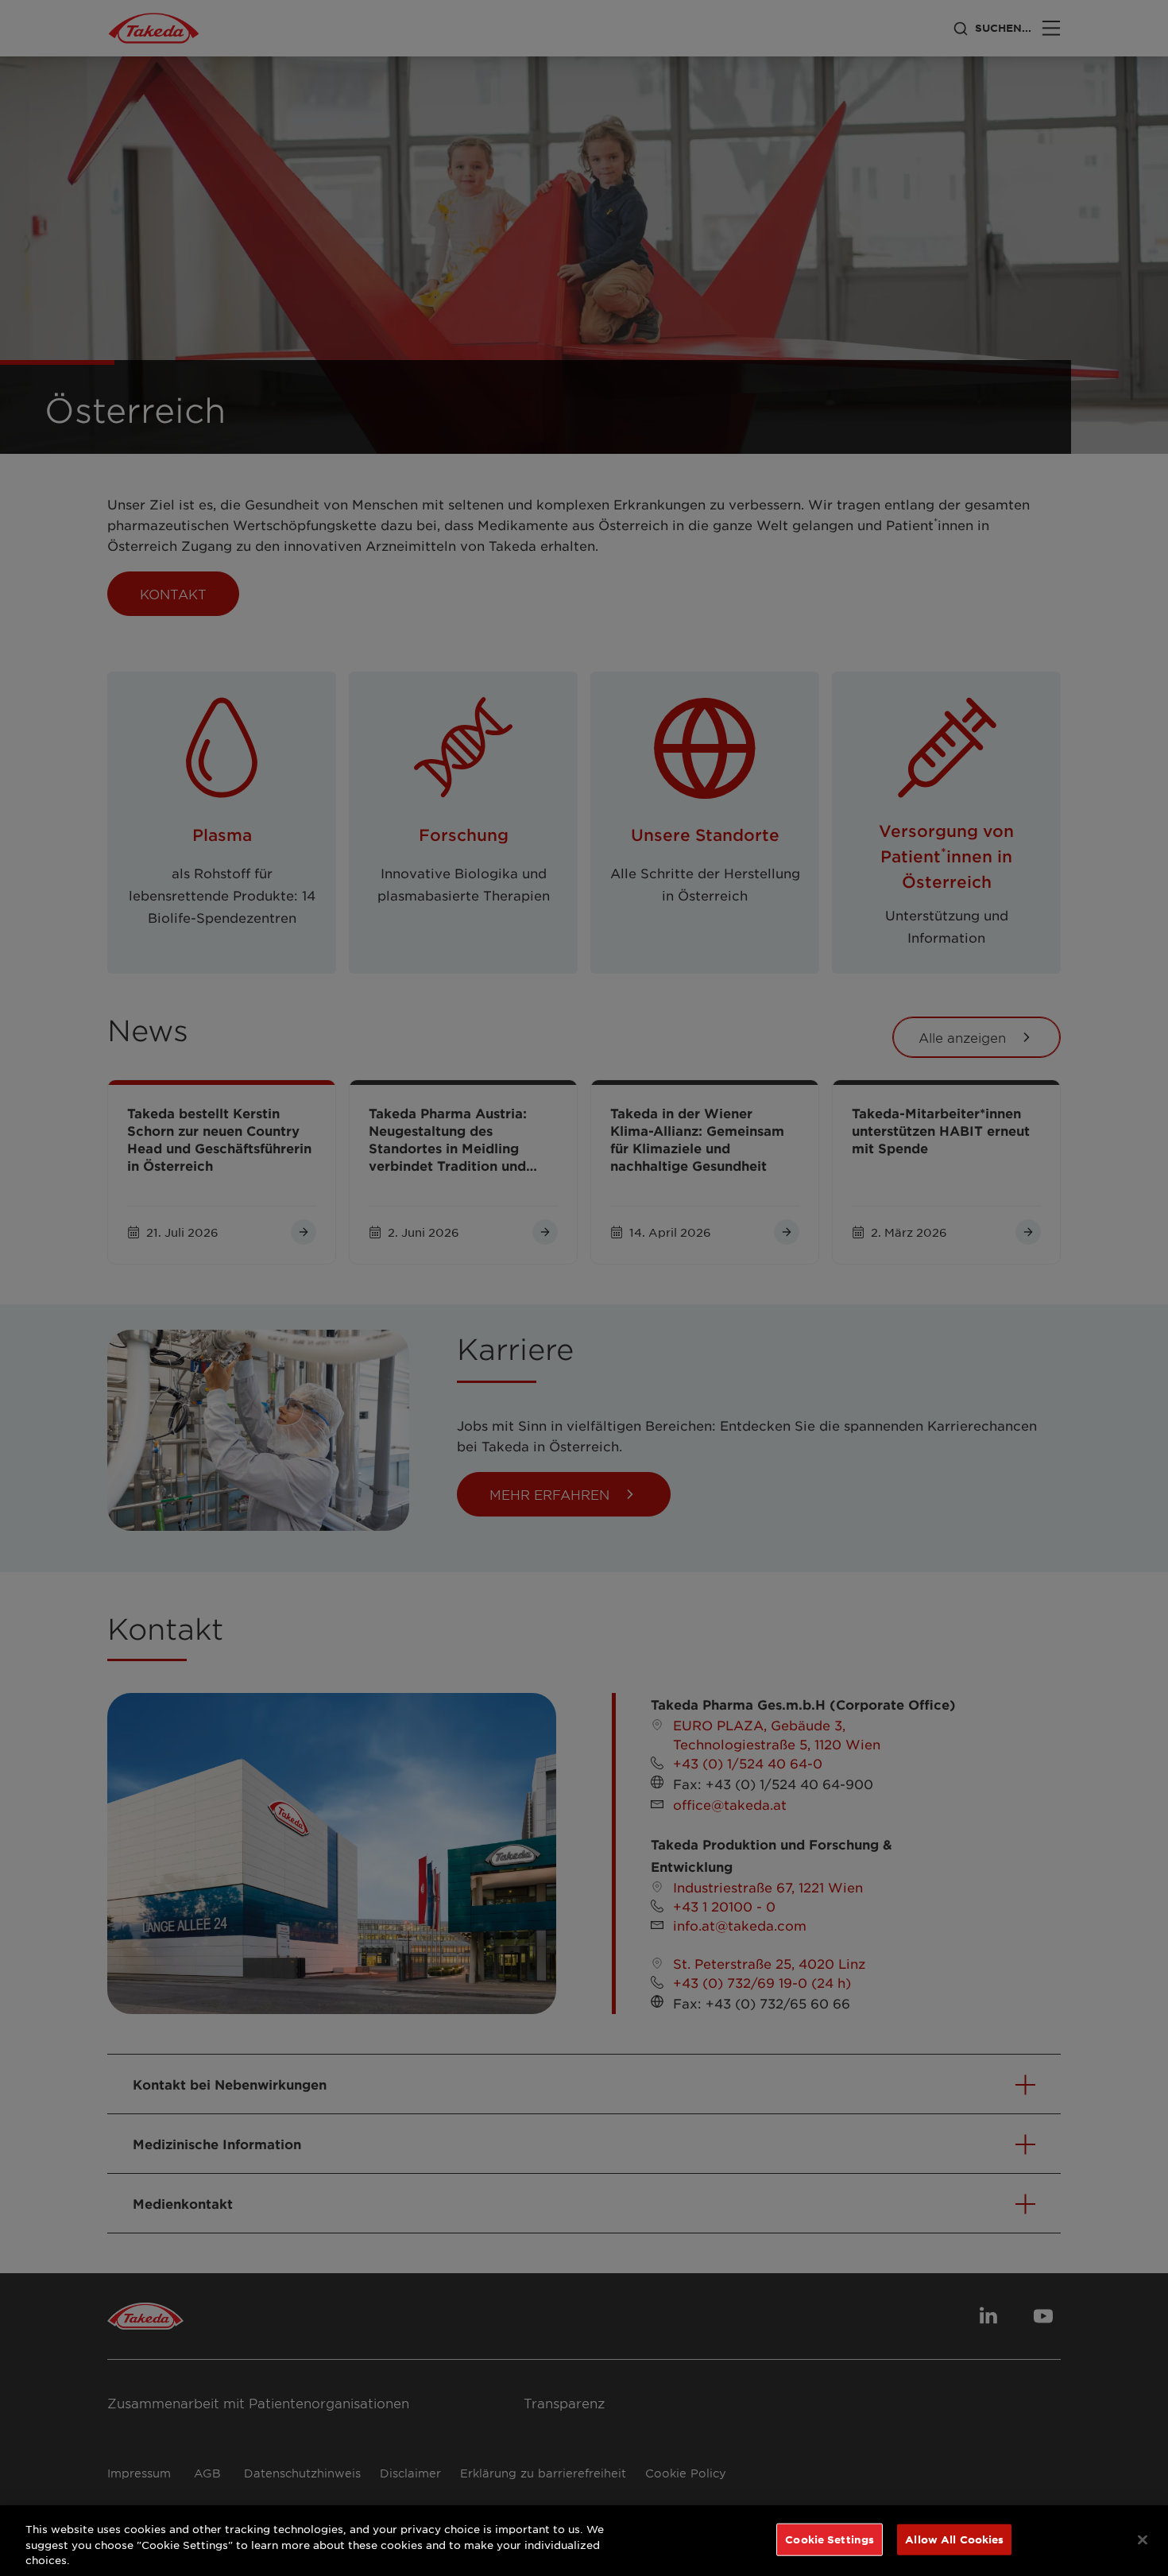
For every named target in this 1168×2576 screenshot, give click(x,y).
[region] (584, 2541)
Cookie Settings (830, 2539)
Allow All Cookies (954, 2539)
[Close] (1143, 2539)
